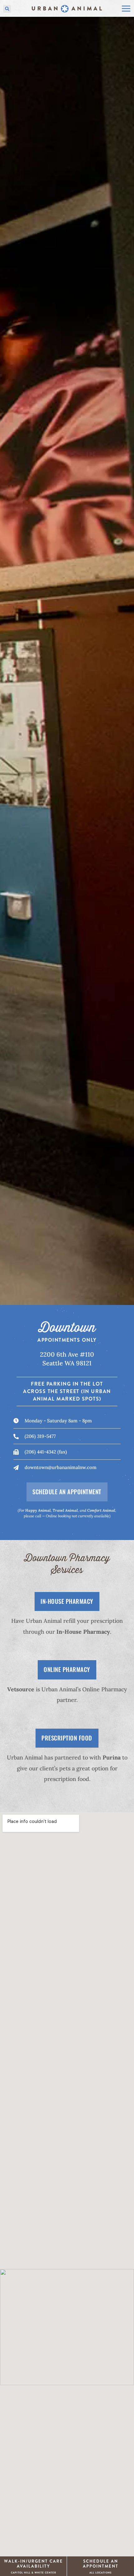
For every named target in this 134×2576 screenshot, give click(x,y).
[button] (7, 9)
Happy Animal (38, 1510)
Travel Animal (65, 1510)
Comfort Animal (101, 1510)
